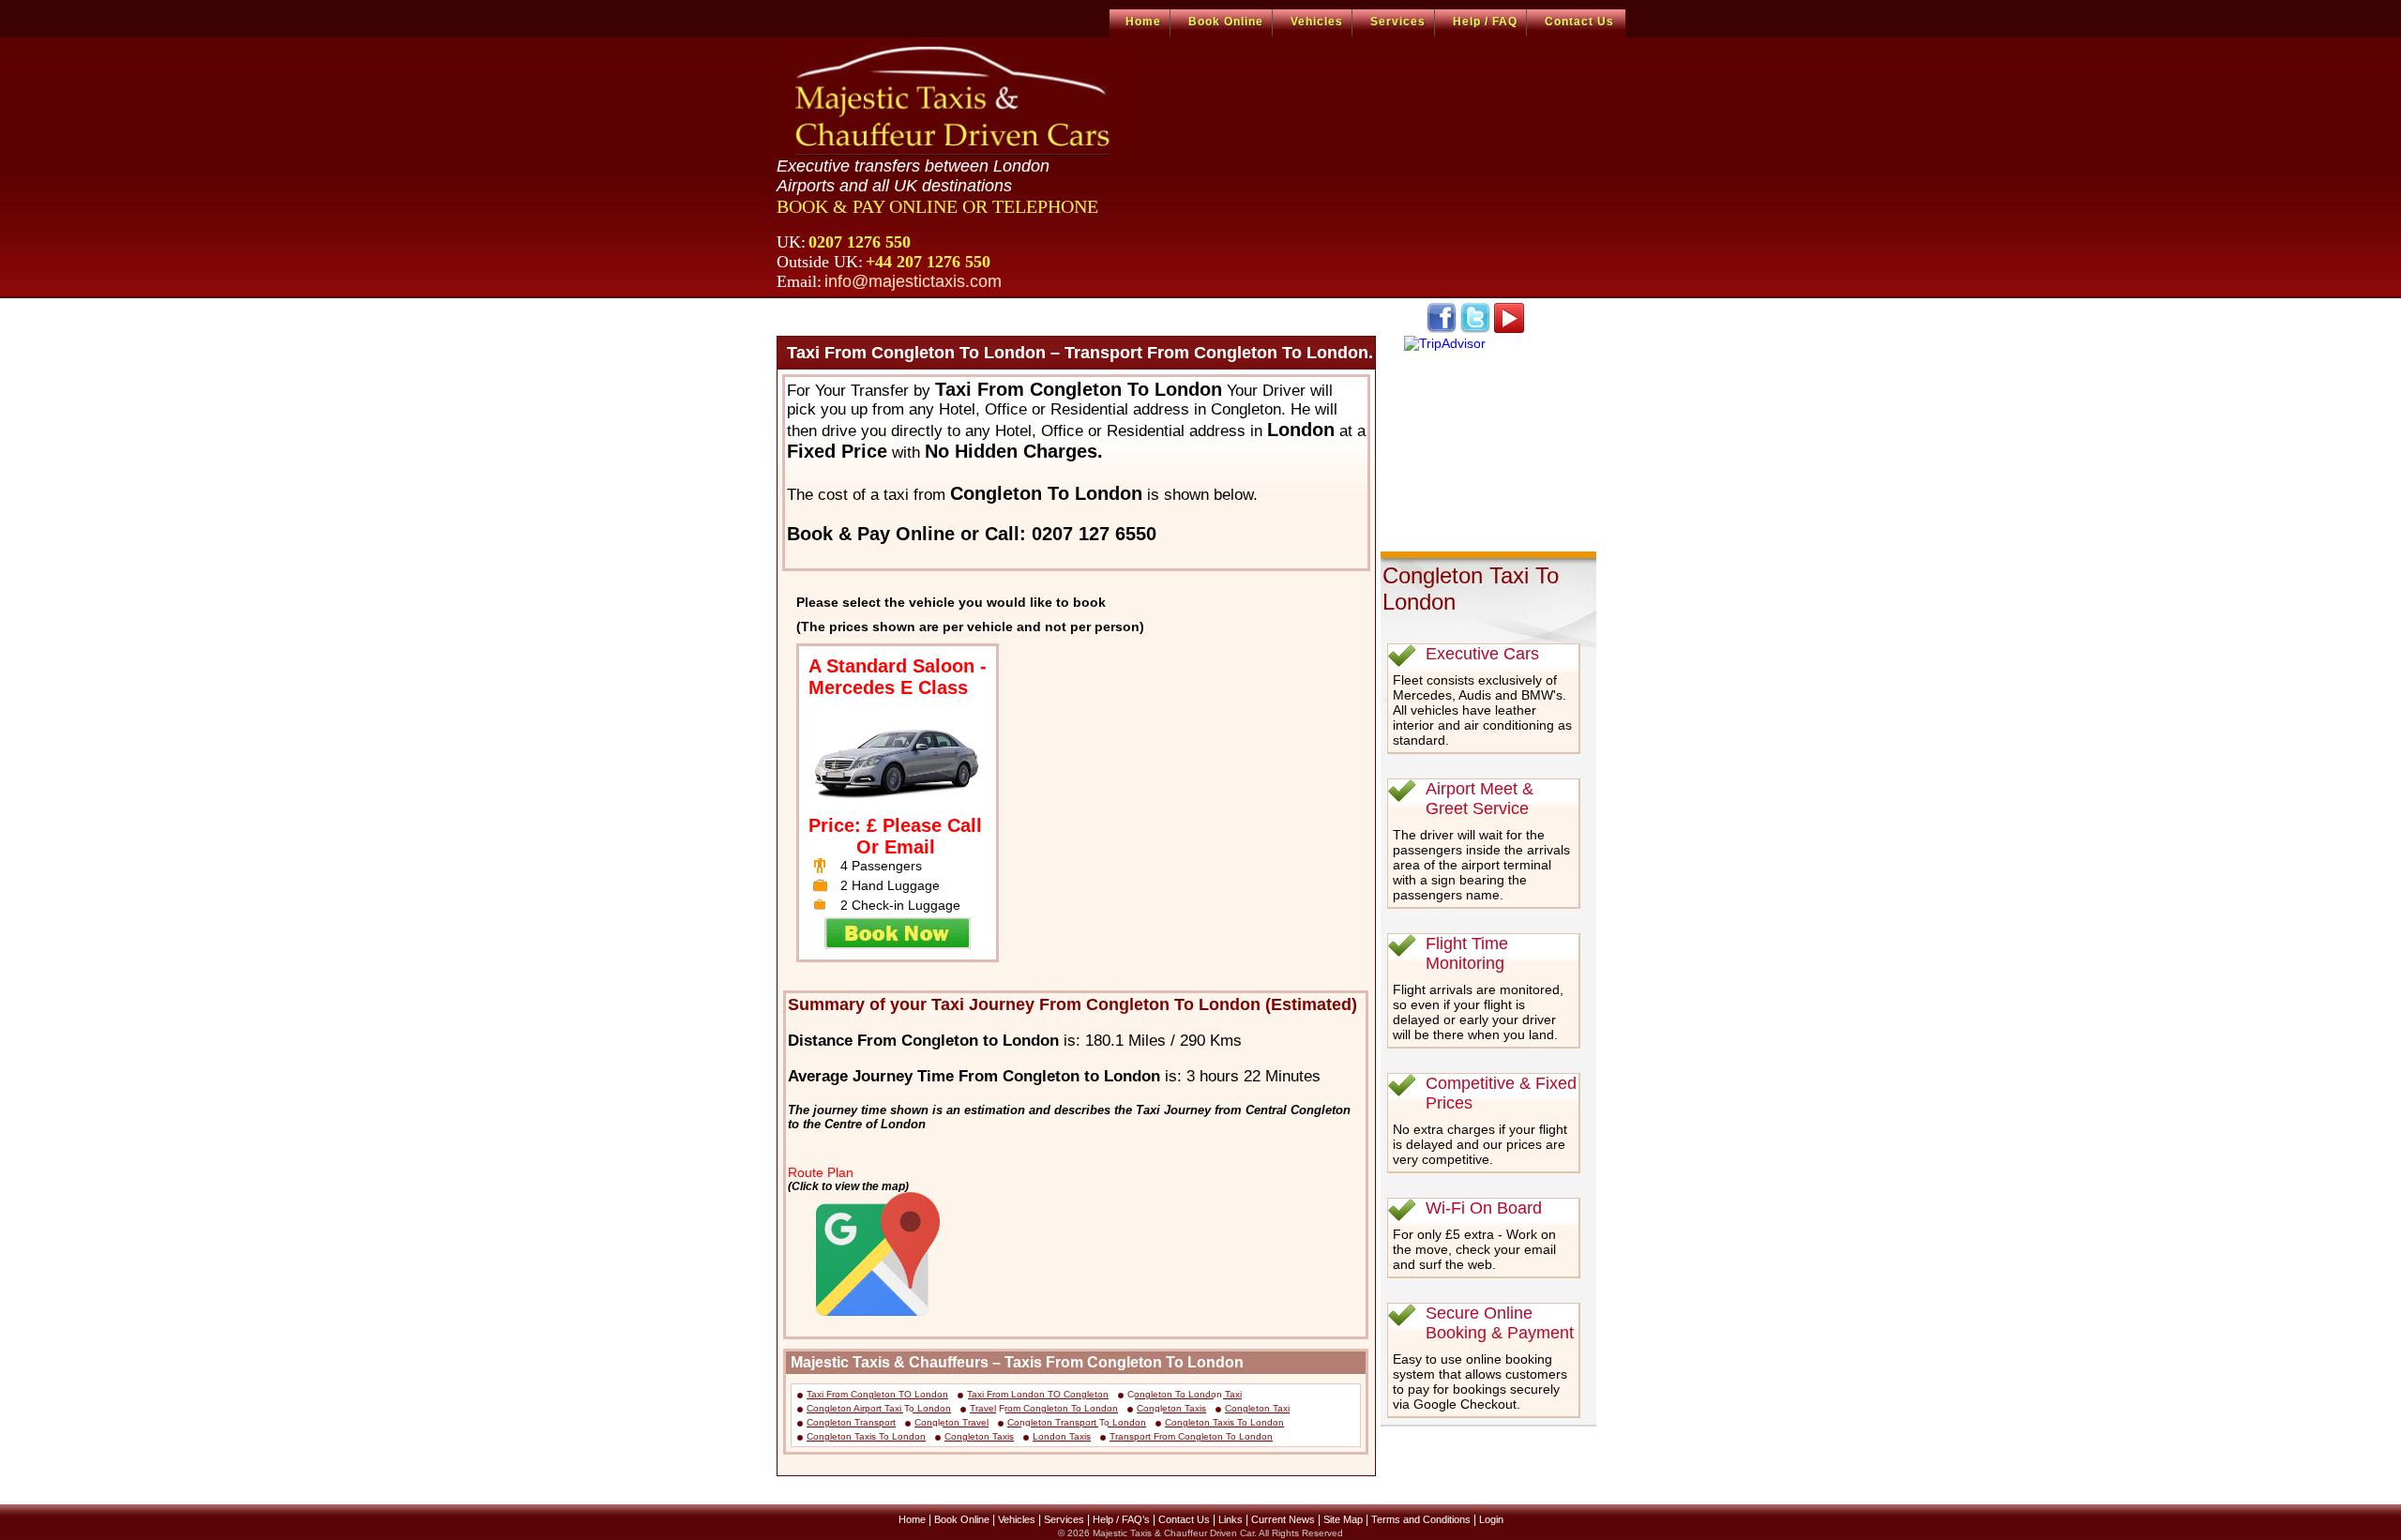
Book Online (1226, 22)
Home (1143, 22)
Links (1231, 1519)
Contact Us (1579, 22)
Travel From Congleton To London (1044, 1408)
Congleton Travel (951, 1422)
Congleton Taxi (1257, 1408)
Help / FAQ (1485, 22)
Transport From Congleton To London (1191, 1436)
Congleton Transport (851, 1422)
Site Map (1343, 1519)
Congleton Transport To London (1077, 1422)
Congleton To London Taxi (1185, 1394)
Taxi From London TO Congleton (1038, 1394)
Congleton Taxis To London (1224, 1422)
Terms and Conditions (1421, 1519)
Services (1398, 22)
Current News (1283, 1519)
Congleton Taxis (1171, 1408)
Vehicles (1317, 22)
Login (1491, 1519)
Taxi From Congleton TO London (877, 1394)
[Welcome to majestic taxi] (955, 99)
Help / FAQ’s (1121, 1519)
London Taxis (1062, 1436)
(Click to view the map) (848, 1186)
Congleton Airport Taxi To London (879, 1408)
